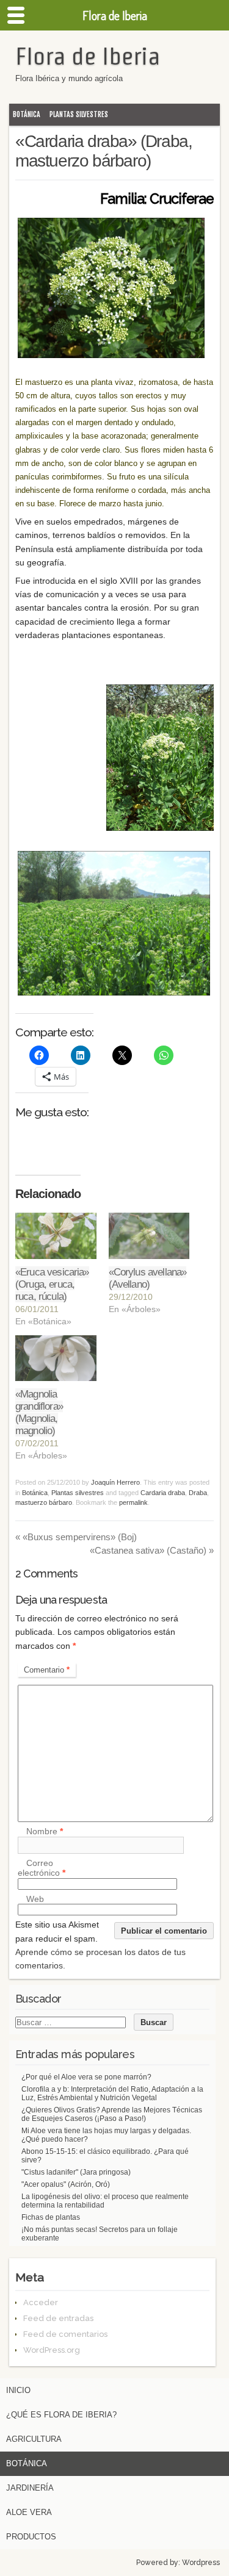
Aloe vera (29, 2512)
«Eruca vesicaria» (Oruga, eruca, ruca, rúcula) (52, 1284)
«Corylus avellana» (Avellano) (148, 1278)
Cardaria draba (163, 1493)
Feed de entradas (58, 2318)
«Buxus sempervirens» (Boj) (76, 1537)
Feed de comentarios (65, 2334)
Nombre (45, 1832)
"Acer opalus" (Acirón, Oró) (66, 2184)
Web (35, 1899)
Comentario (47, 1670)
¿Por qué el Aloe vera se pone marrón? (86, 2077)
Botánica (27, 114)
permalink (133, 1502)
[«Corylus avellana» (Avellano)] (149, 1236)
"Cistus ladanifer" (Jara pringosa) (76, 2172)
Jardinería (30, 2488)
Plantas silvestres (79, 114)
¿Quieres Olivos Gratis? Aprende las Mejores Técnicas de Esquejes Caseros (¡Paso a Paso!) (112, 2114)
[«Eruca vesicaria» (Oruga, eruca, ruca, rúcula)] (56, 1236)
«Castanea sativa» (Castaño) (152, 1550)
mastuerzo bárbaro (44, 1502)
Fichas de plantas (51, 2217)
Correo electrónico (42, 1868)
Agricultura (34, 2439)
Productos (31, 2537)
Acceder (41, 2302)
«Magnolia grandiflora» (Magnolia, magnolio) (39, 1412)
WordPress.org (52, 2350)
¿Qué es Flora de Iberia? (61, 2415)
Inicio (18, 2390)
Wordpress (201, 2563)
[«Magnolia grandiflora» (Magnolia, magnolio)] (56, 1358)
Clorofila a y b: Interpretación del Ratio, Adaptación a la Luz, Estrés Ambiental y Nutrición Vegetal (112, 2093)
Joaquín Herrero (115, 1482)
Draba (198, 1493)
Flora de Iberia (88, 56)
